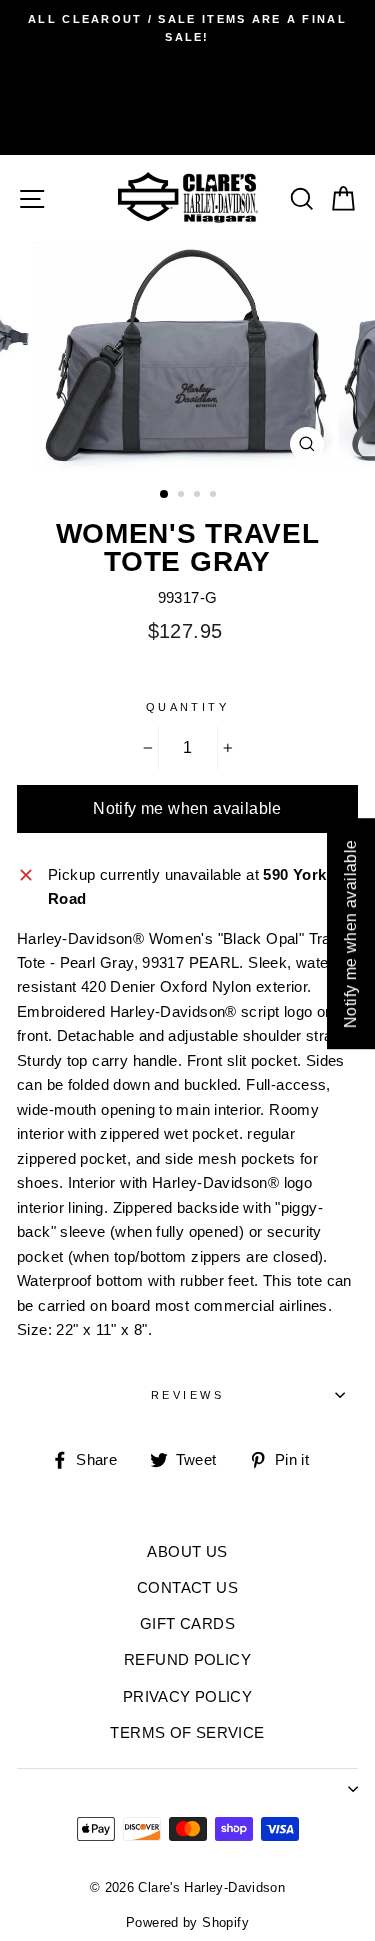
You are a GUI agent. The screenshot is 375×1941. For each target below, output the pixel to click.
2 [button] (183, 496)
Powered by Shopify (187, 1923)
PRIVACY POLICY (187, 1696)
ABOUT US (187, 1551)
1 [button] (165, 495)
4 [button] (215, 496)
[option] (187, 28)
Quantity (188, 707)
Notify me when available (187, 808)
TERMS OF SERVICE (187, 1732)
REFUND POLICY (187, 1659)
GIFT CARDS (187, 1623)
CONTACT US (187, 1587)
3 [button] (199, 496)
